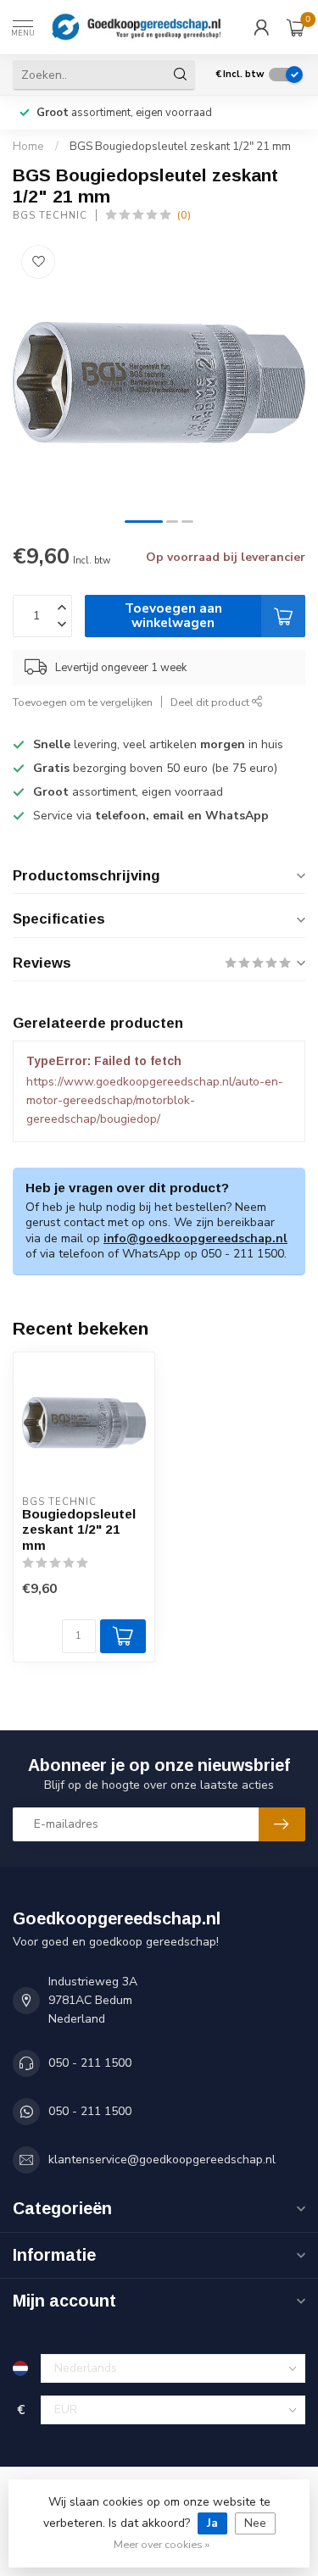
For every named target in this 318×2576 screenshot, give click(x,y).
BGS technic (50, 216)
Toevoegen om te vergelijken (83, 702)
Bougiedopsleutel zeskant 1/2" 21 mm (79, 1529)
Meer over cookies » (162, 2544)
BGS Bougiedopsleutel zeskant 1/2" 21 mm (180, 147)
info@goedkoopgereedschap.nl (195, 1238)
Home (28, 147)
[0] (296, 27)
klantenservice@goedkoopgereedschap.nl (162, 2160)
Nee (255, 2523)
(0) (184, 215)
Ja (212, 2523)
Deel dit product (211, 702)
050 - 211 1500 (90, 2063)
